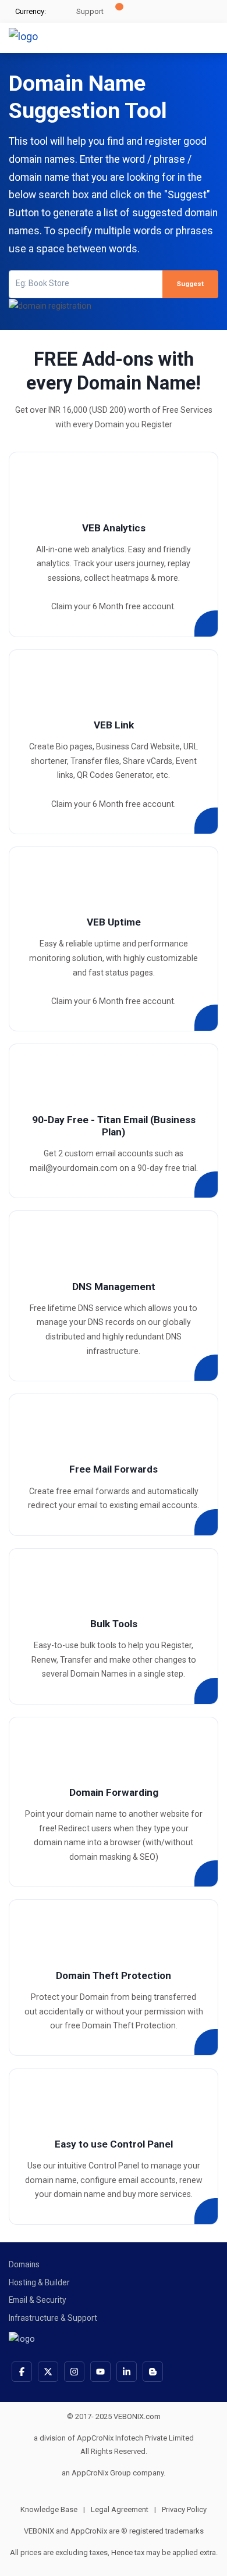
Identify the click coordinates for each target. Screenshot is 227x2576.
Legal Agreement (123, 2509)
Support (89, 11)
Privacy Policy (184, 2509)
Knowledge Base (53, 2509)
